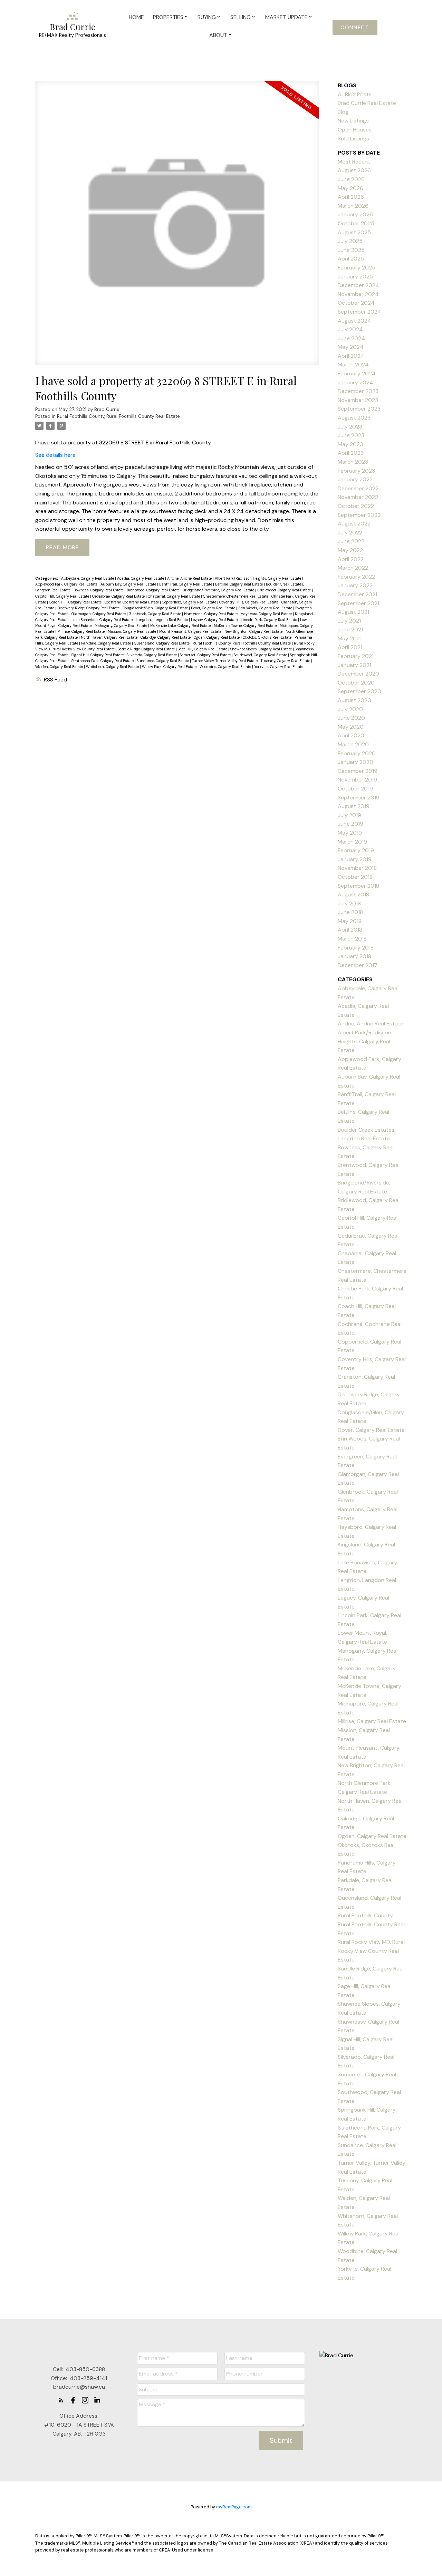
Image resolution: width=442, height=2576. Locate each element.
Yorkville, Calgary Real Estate (279, 667)
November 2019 (357, 780)
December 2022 (358, 488)
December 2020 (358, 674)
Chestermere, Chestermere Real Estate (236, 596)
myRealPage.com (234, 2507)
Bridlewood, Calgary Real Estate (285, 590)
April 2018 (350, 930)
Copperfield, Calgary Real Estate (190, 602)
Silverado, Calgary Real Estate (152, 655)
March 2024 (353, 365)
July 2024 (350, 329)
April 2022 (351, 559)
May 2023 (350, 444)
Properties (168, 17)
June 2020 (351, 718)
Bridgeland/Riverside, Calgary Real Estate (219, 590)
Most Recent (354, 162)
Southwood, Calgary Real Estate (261, 655)
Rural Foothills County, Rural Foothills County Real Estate (118, 416)
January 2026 (355, 214)
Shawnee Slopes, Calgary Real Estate (262, 649)
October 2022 (356, 506)
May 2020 (351, 727)
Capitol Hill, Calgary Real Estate (63, 596)
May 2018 (350, 921)
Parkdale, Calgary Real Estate (107, 643)
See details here (55, 455)
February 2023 (356, 471)
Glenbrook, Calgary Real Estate (155, 614)
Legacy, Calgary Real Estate (215, 620)
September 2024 (359, 312)
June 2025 (351, 250)
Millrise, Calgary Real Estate (81, 631)
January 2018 (354, 956)
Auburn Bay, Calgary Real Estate (129, 584)
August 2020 (354, 700)
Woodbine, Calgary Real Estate (226, 667)
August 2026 (354, 170)
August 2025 (354, 232)
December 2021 (357, 594)
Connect (355, 28)
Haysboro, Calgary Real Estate (267, 614)
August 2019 (354, 806)
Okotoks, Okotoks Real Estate (268, 637)
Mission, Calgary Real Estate (132, 631)
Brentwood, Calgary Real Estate (154, 590)
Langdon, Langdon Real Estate (162, 620)
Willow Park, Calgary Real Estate (170, 667)
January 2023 (355, 479)
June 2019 (350, 824)
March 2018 (352, 939)
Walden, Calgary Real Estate (60, 667)
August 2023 (354, 418)
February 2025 (357, 268)
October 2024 (356, 303)
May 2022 (350, 550)
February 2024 (357, 373)
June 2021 (350, 630)
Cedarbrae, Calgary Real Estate (119, 596)
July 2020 (350, 709)
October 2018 (355, 877)
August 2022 (354, 524)
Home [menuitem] (136, 17)
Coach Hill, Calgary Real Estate (76, 602)
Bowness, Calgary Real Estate (99, 590)
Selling (241, 17)
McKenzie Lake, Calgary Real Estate (181, 626)
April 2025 (351, 259)
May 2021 (350, 638)
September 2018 (358, 886)
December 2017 (358, 965)
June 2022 (351, 541)
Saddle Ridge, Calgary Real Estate (147, 649)
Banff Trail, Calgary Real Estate (186, 584)
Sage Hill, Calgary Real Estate (203, 649)
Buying (207, 17)
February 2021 (356, 656)
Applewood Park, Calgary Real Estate (67, 584)
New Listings (353, 121)
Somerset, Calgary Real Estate (206, 655)
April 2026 (351, 197)
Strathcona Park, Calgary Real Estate (103, 661)
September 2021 (358, 603)
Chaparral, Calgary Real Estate (174, 596)
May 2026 (350, 188)
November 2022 (358, 497)
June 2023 (351, 435)
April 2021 (350, 647)
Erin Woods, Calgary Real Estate (266, 608)
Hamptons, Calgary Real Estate (211, 614)
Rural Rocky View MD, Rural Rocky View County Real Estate (371, 1951)
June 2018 (350, 912)
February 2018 (356, 948)
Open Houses (355, 130)
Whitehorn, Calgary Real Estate (113, 667)
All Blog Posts (355, 94)
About (218, 35)
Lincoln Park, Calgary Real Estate (269, 620)
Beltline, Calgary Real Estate (239, 584)
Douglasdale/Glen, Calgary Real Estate (156, 608)
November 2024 (358, 294)
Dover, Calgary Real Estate (214, 608)
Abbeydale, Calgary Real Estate (88, 578)
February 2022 (356, 577)
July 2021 (349, 621)
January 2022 (355, 585)
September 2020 (359, 691)
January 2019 (355, 859)
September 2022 (359, 515)
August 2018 (353, 894)
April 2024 (351, 356)
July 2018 (349, 903)
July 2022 (350, 533)
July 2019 (349, 815)
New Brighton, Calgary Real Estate (254, 631)
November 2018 (357, 868)
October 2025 (356, 223)
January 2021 (354, 665)
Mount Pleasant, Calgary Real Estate (191, 631)
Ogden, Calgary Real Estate (217, 637)
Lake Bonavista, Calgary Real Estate (103, 620)
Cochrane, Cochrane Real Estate (132, 602)
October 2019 (355, 789)
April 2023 (351, 453)
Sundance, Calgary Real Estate (163, 661)
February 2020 (357, 753)
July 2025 (350, 241)
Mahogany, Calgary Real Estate (121, 626)
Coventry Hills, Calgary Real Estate (249, 602)
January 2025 (355, 277)
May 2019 (350, 833)
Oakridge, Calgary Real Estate (166, 637)
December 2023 (358, 391)
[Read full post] (177, 227)
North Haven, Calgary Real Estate (110, 637)
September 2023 (359, 409)
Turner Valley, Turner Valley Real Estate (225, 661)
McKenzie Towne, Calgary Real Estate (246, 626)
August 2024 (354, 321)
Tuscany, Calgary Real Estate (286, 661)
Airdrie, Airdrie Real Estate (190, 578)
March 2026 (353, 206)
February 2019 (356, 850)
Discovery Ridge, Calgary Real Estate (89, 608)
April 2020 (351, 735)
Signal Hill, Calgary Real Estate (98, 655)
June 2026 (351, 179)
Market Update (286, 17)
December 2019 (358, 771)
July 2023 (350, 427)
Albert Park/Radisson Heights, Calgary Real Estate (258, 578)
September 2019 (359, 798)
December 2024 (358, 285)
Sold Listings (353, 139)
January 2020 (355, 762)
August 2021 (353, 612)
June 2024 (351, 338)
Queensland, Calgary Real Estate (162, 643)
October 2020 (356, 683)
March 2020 (353, 744)
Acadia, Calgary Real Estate (141, 578)
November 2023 (358, 400)
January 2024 (355, 382)
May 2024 (351, 347)
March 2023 (353, 462)
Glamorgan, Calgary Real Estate (99, 614)
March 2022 (353, 568)
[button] (355, 28)
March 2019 (352, 842)
